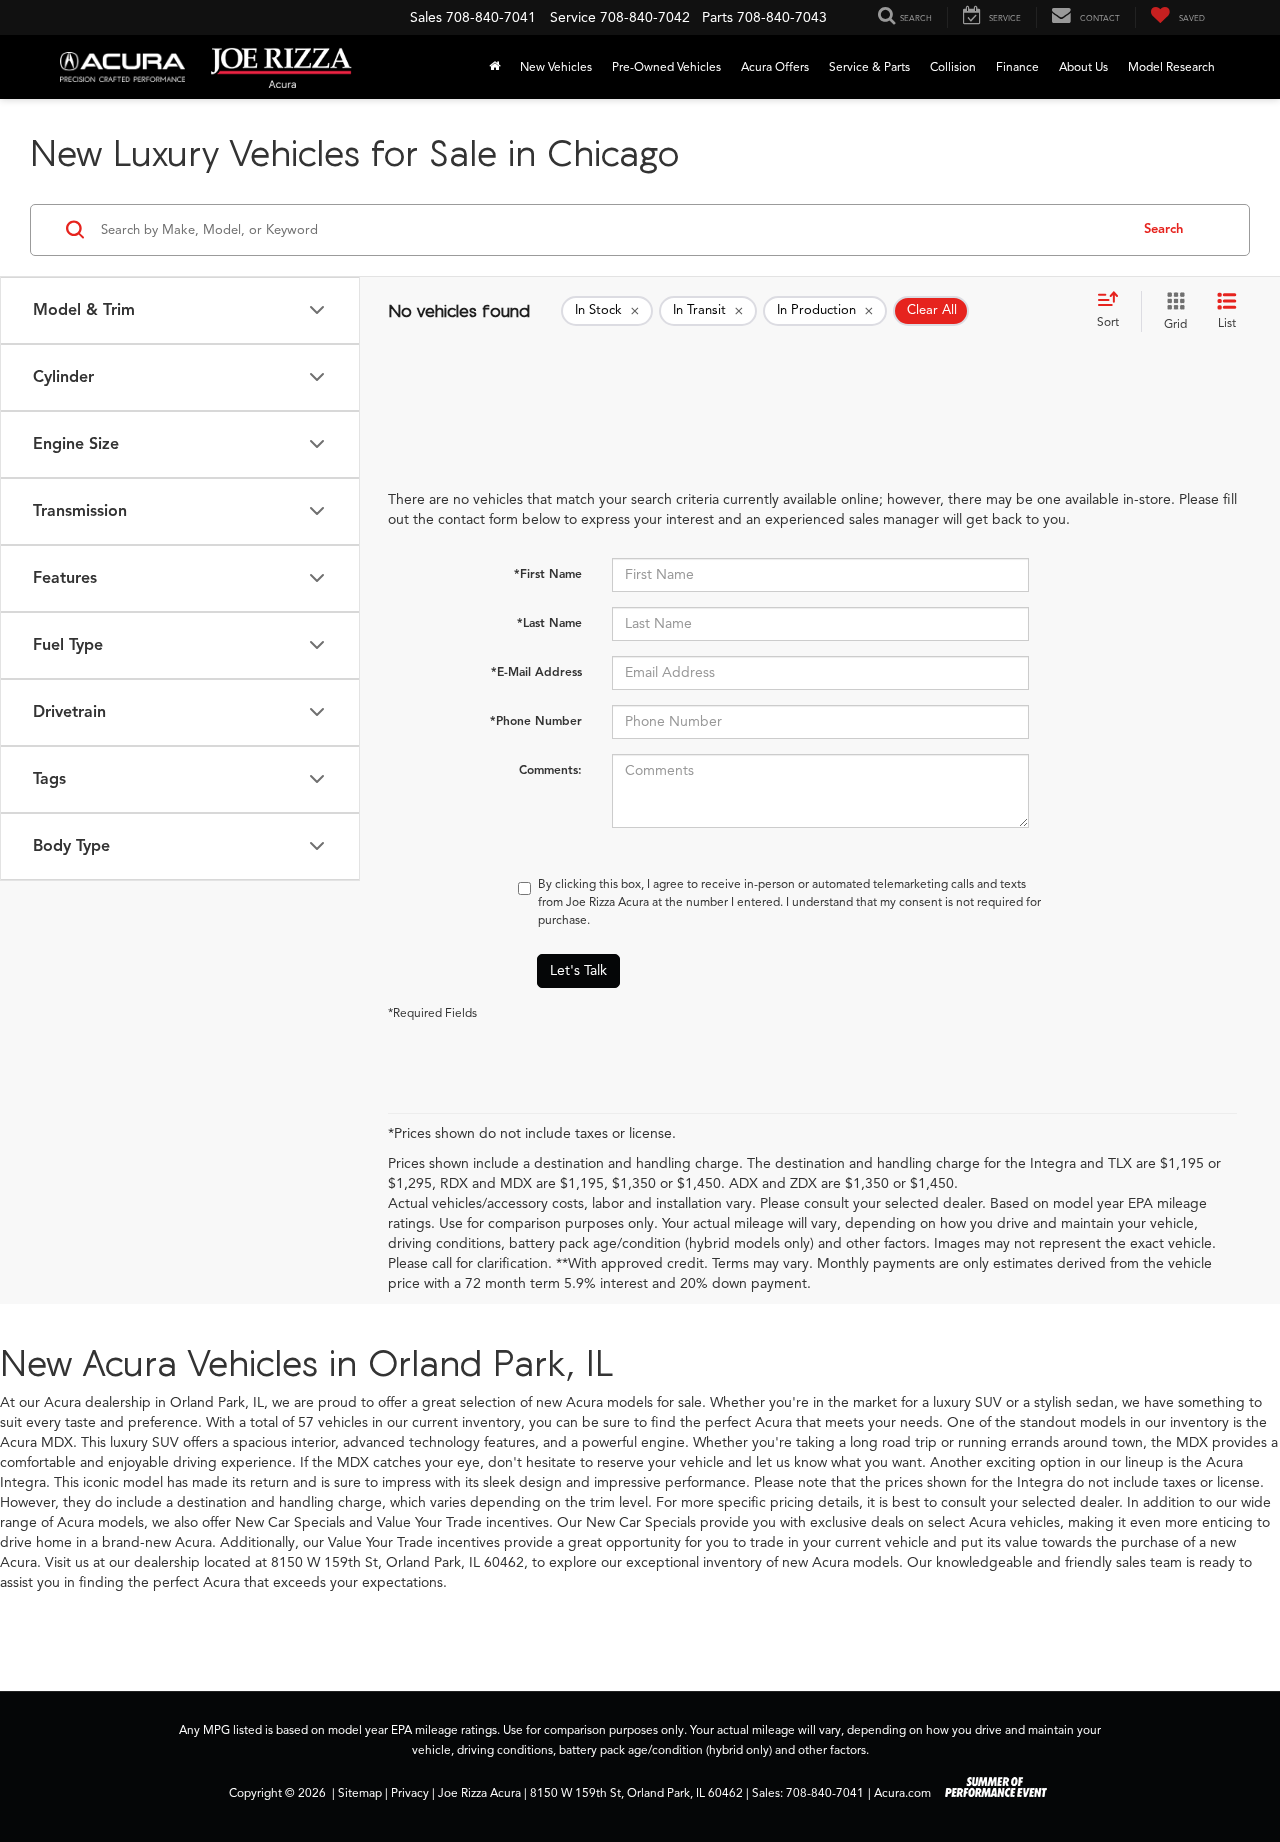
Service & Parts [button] (869, 66)
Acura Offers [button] (775, 66)
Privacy (410, 1793)
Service (573, 17)
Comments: (550, 769)
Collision (953, 66)
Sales (426, 17)
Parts (717, 17)
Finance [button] (1017, 66)
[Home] (494, 67)
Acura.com (902, 1793)
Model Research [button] (1171, 66)
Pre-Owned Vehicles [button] (666, 66)
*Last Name (549, 622)
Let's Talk (578, 970)
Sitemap (360, 1793)
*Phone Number (536, 720)
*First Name (548, 573)
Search (1163, 229)
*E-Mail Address (536, 671)
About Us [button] (1083, 66)
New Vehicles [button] (556, 66)
